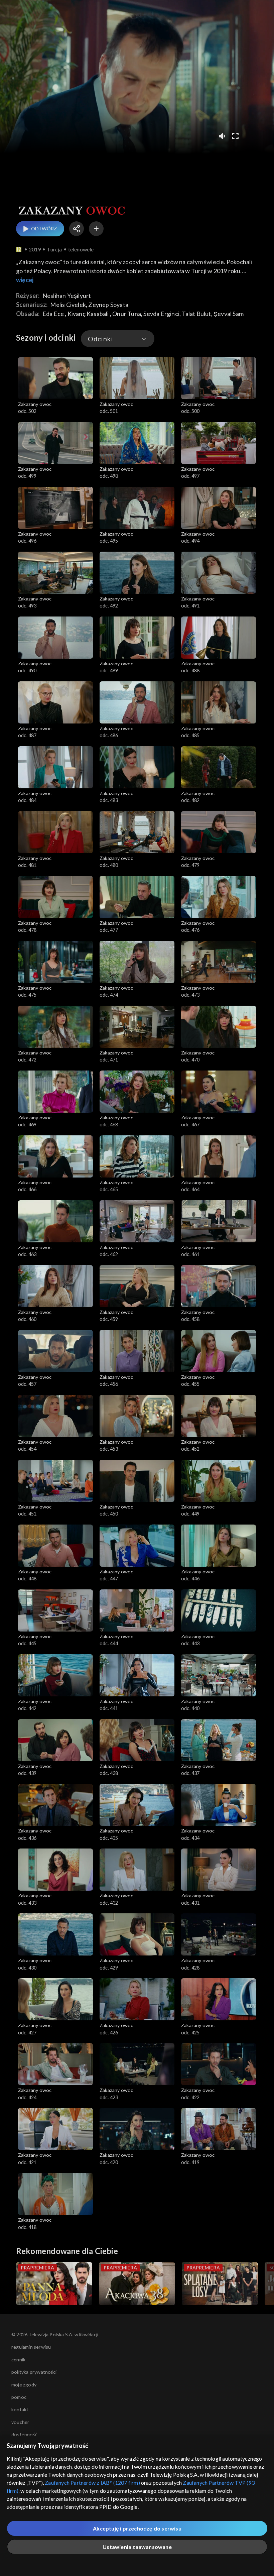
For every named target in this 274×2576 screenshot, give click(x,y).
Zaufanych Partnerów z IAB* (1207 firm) (92, 2483)
